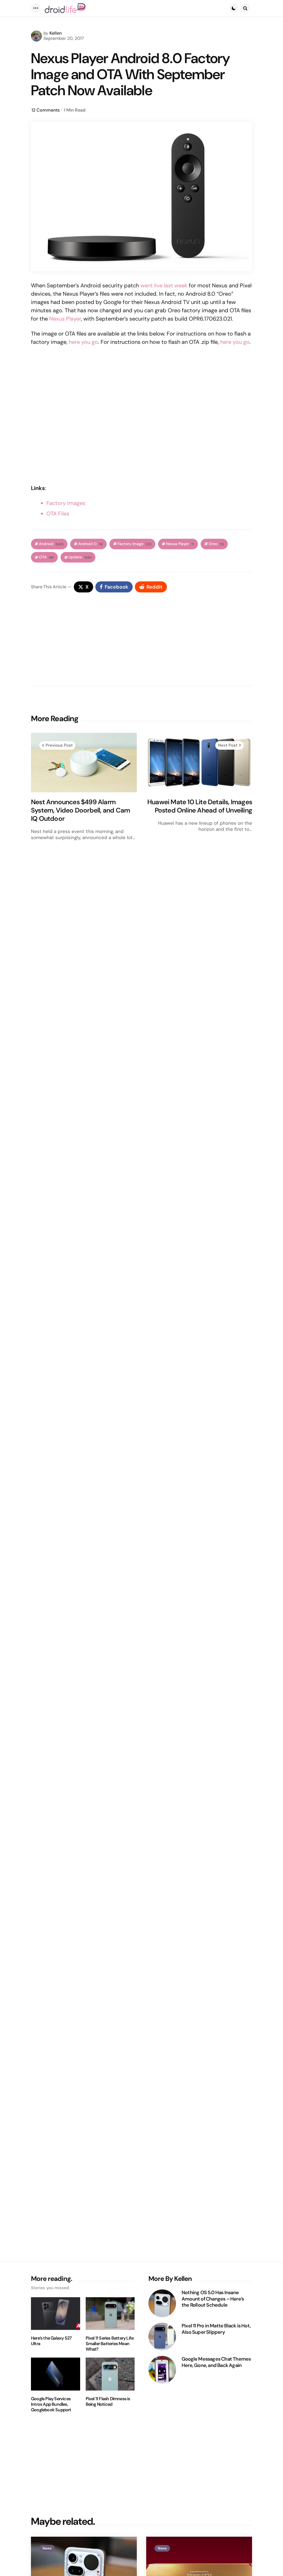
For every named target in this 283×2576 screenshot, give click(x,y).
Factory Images (66, 503)
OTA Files (58, 514)
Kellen (56, 33)
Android (51, 544)
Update (80, 557)
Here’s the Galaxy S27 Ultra (51, 2341)
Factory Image (134, 544)
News (47, 2548)
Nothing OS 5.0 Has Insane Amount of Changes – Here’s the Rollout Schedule (213, 2299)
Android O (91, 544)
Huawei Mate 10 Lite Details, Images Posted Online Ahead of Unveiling (200, 806)
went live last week (164, 285)
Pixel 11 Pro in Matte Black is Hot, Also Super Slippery (216, 2329)
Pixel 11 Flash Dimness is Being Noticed (108, 2402)
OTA (46, 557)
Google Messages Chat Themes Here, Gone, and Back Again (216, 2362)
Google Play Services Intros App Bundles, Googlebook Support (51, 2404)
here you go (83, 342)
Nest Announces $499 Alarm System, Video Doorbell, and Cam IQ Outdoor (80, 810)
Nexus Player (65, 319)
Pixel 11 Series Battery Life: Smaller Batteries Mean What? (110, 2344)
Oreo (216, 544)
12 (46, 110)
